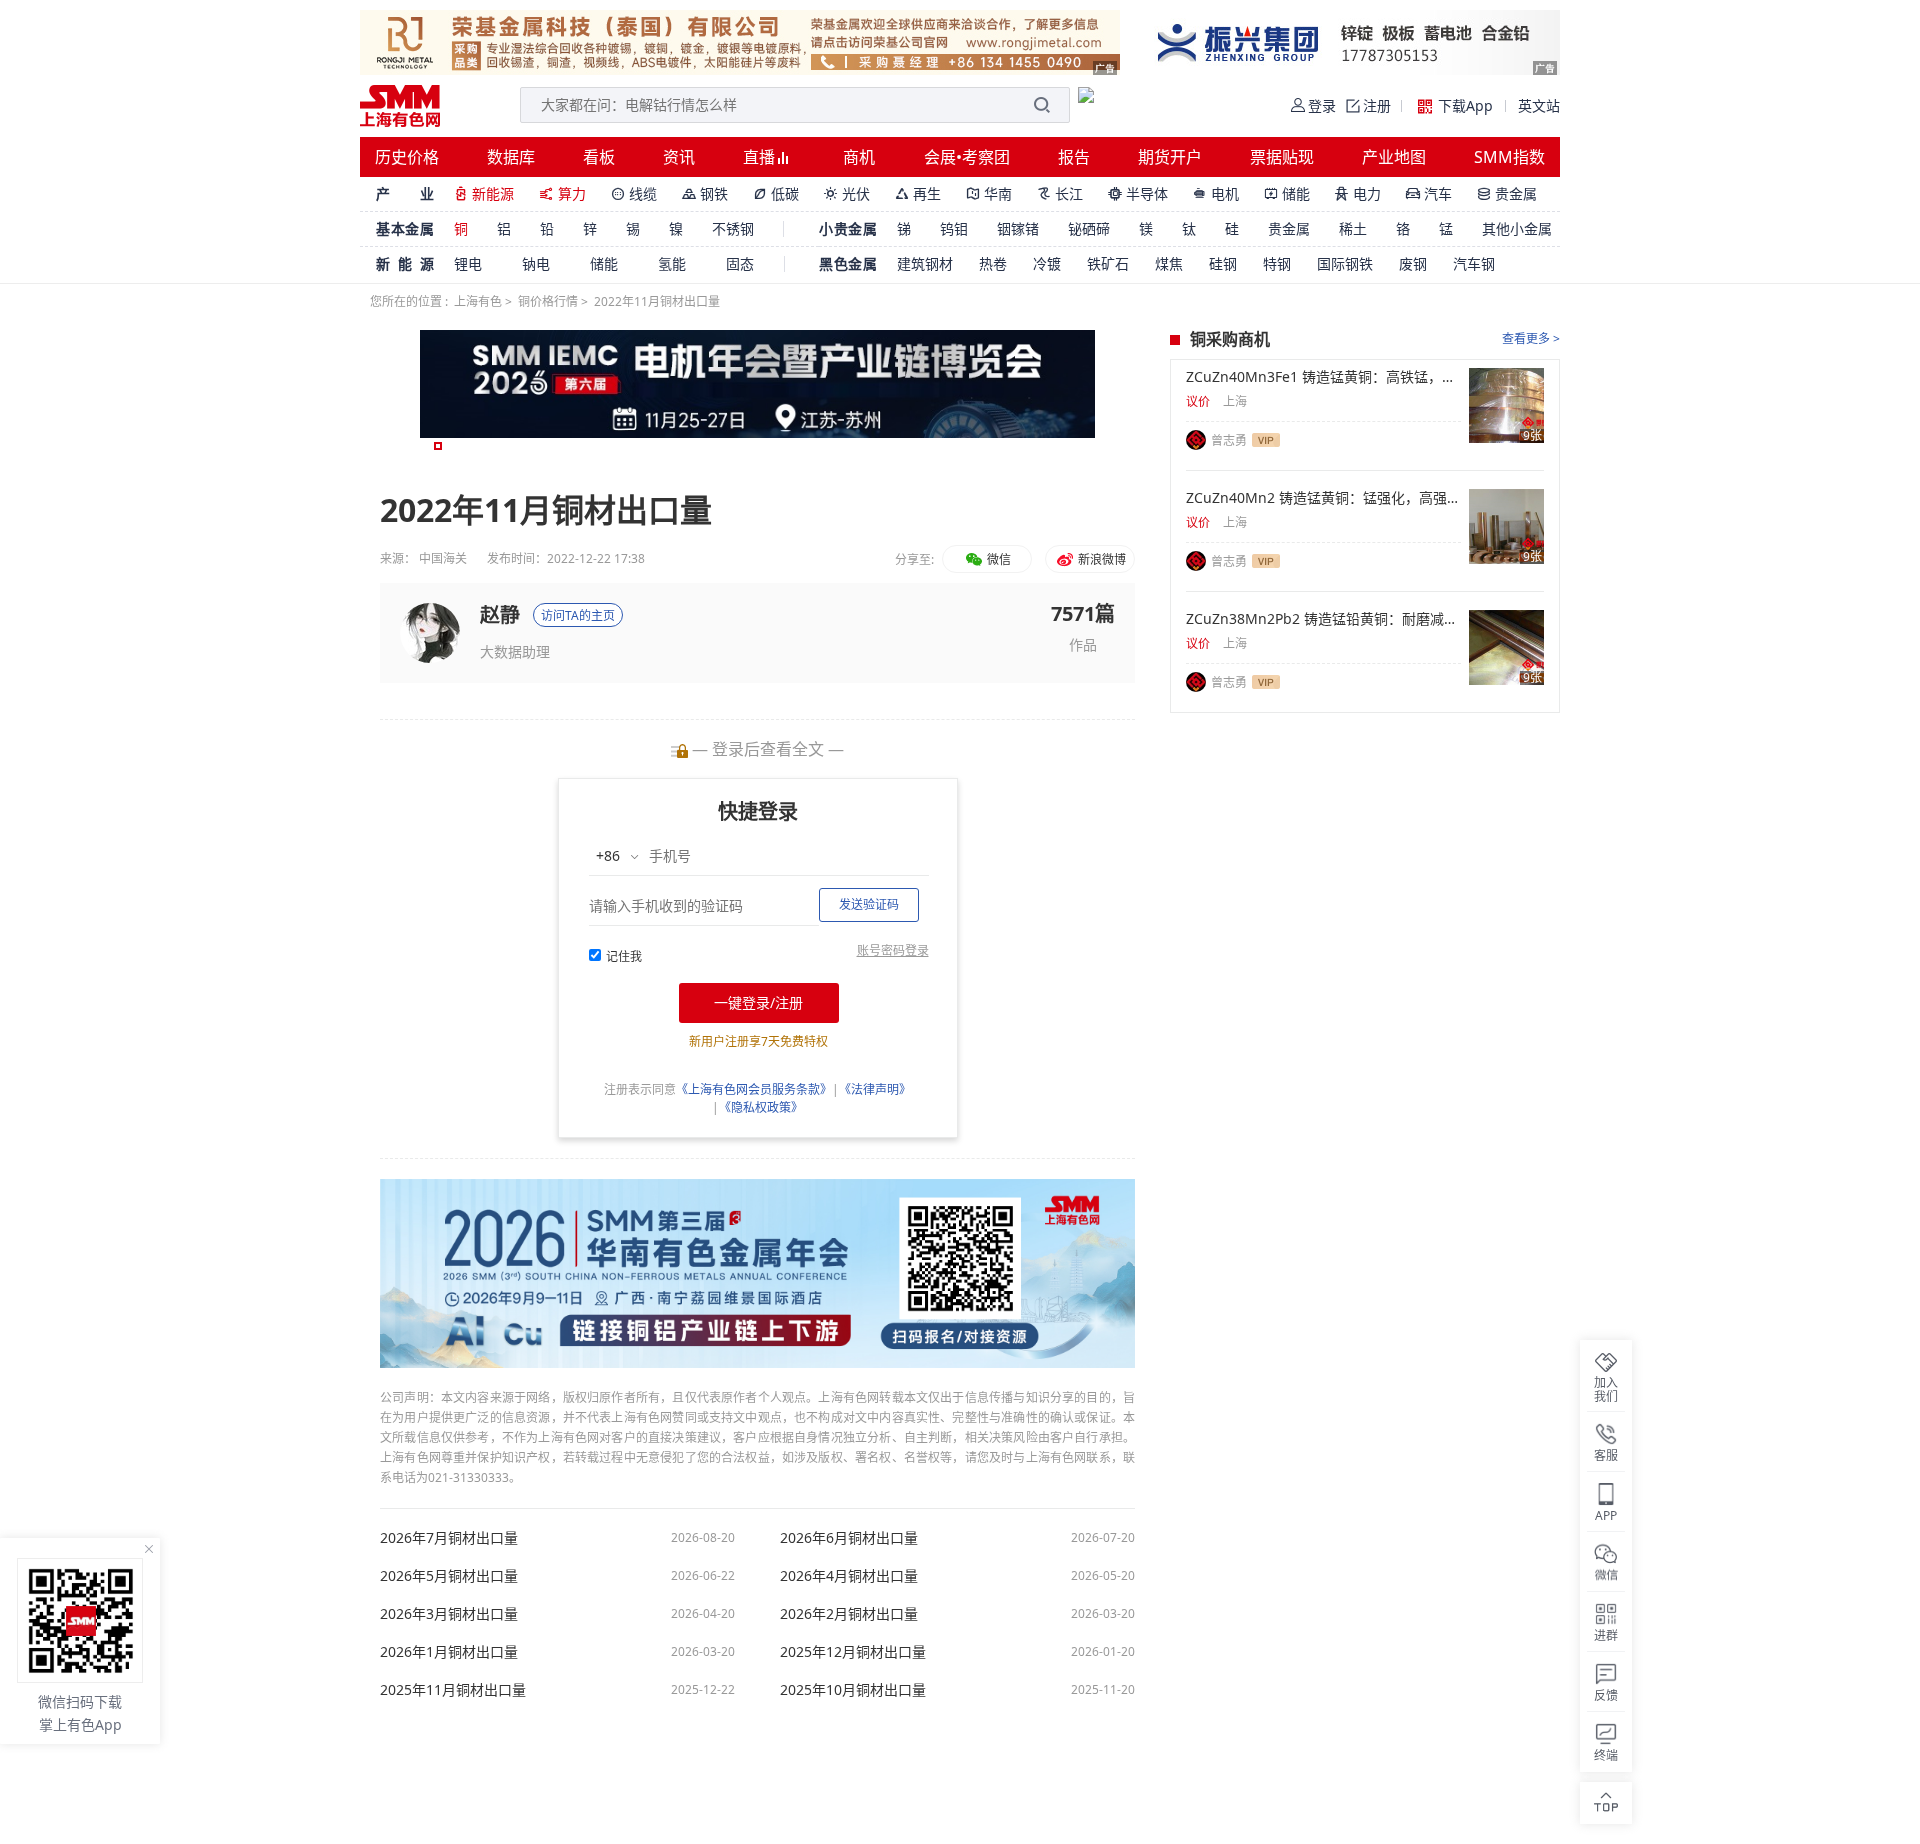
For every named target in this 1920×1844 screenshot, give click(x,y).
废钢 (1413, 263)
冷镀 (1047, 263)
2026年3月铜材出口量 (449, 1614)
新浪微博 (1100, 559)
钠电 (536, 263)
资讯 (679, 157)
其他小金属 (1517, 228)
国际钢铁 (1345, 263)
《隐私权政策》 (761, 1107)
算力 (562, 193)
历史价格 (407, 157)
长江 (1060, 193)
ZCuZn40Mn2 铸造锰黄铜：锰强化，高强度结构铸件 (1323, 498)
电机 (1216, 193)
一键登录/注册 (758, 1002)
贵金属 (1507, 193)
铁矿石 (1108, 263)
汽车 (1429, 193)
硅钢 (1223, 263)
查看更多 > (1531, 338)
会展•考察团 (967, 157)
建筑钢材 (925, 263)
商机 (859, 157)
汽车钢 (1474, 263)
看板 (599, 157)
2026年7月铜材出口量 (449, 1538)
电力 (1358, 193)
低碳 (776, 193)
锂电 (468, 263)
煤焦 (1169, 263)
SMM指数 (1509, 157)
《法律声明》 (875, 1089)
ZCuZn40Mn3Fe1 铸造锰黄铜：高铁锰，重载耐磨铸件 (1323, 377)
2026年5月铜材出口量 (449, 1576)
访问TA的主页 (578, 615)
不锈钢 (733, 228)
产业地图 (1394, 157)
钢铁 (705, 193)
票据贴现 (1282, 157)
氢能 (672, 263)
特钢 (1277, 263)
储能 (1287, 193)
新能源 (484, 193)
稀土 (1353, 228)
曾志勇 (1229, 440)
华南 (989, 193)
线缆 (634, 193)
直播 (761, 157)
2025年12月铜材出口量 (853, 1652)
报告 (1074, 157)
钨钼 (954, 228)
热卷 (993, 263)
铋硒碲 (1089, 228)
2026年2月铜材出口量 (849, 1614)
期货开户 (1170, 157)
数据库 (511, 157)
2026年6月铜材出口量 (849, 1538)
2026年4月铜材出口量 (849, 1576)
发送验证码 (869, 904)
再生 (918, 193)
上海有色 (478, 301)
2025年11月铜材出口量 (453, 1690)
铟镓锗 (1018, 228)
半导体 (1138, 193)
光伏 (847, 193)
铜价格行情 (548, 301)
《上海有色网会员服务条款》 (754, 1089)
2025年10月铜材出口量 (853, 1690)
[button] (438, 446)
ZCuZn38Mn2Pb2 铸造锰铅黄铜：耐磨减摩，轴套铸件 (1323, 619)
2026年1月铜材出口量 (449, 1652)
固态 (740, 263)
